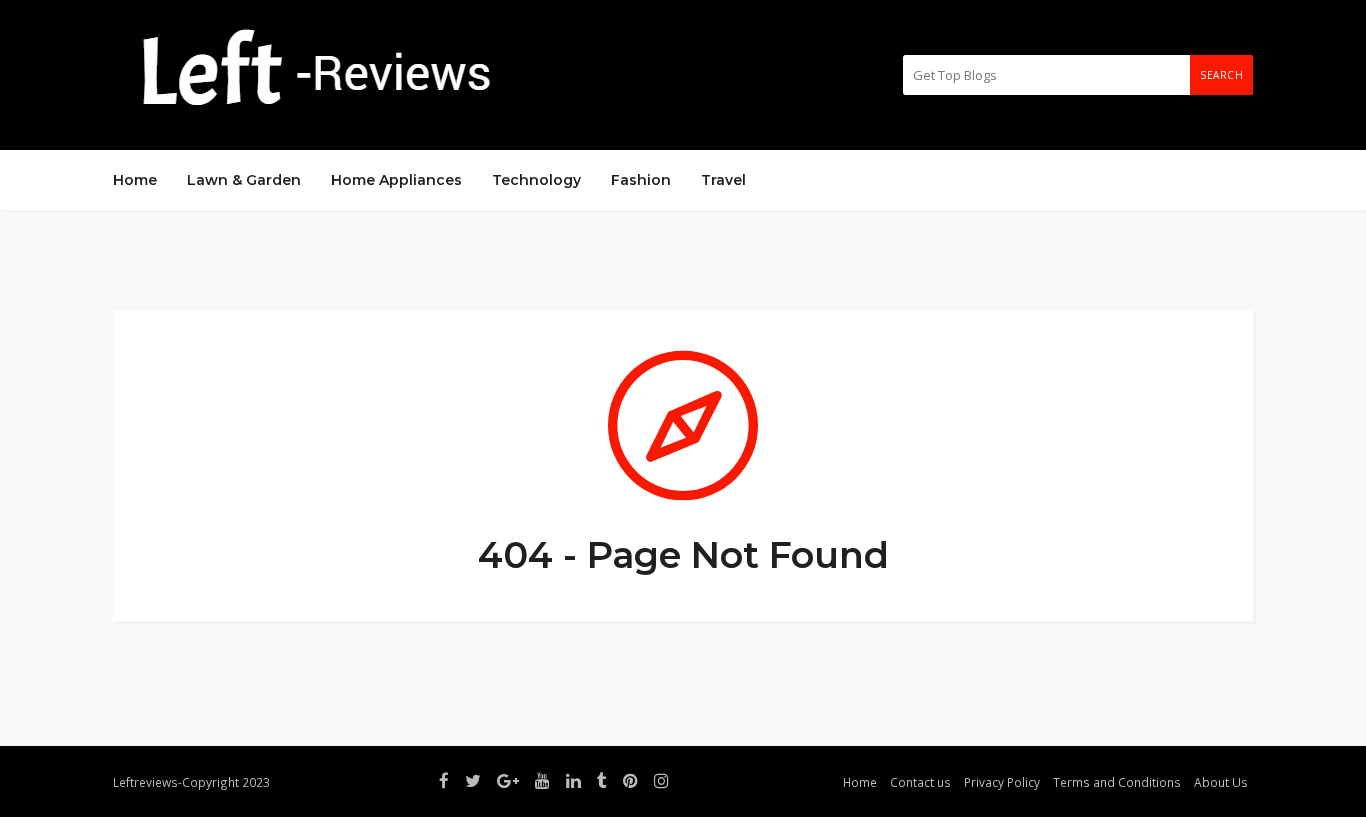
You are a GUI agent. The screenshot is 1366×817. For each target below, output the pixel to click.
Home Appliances (396, 180)
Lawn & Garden (244, 180)
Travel (723, 180)
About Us (1221, 782)
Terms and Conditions (1117, 782)
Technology (536, 180)
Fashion (641, 180)
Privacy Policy (1002, 782)
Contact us (920, 782)
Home (135, 180)
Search (1221, 75)
